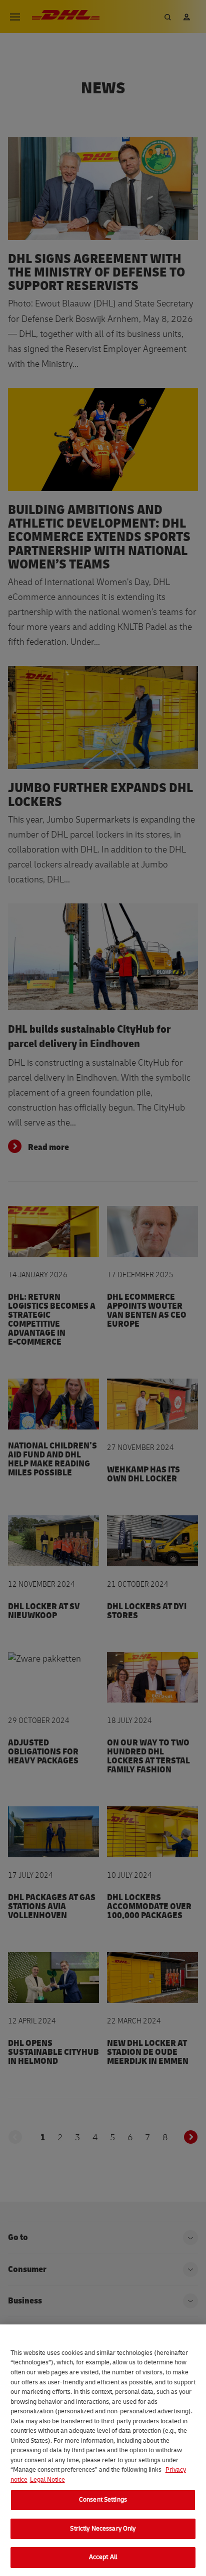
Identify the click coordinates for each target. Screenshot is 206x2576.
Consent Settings (103, 2500)
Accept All (103, 2557)
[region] (103, 2450)
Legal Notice (47, 2480)
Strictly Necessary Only (103, 2529)
